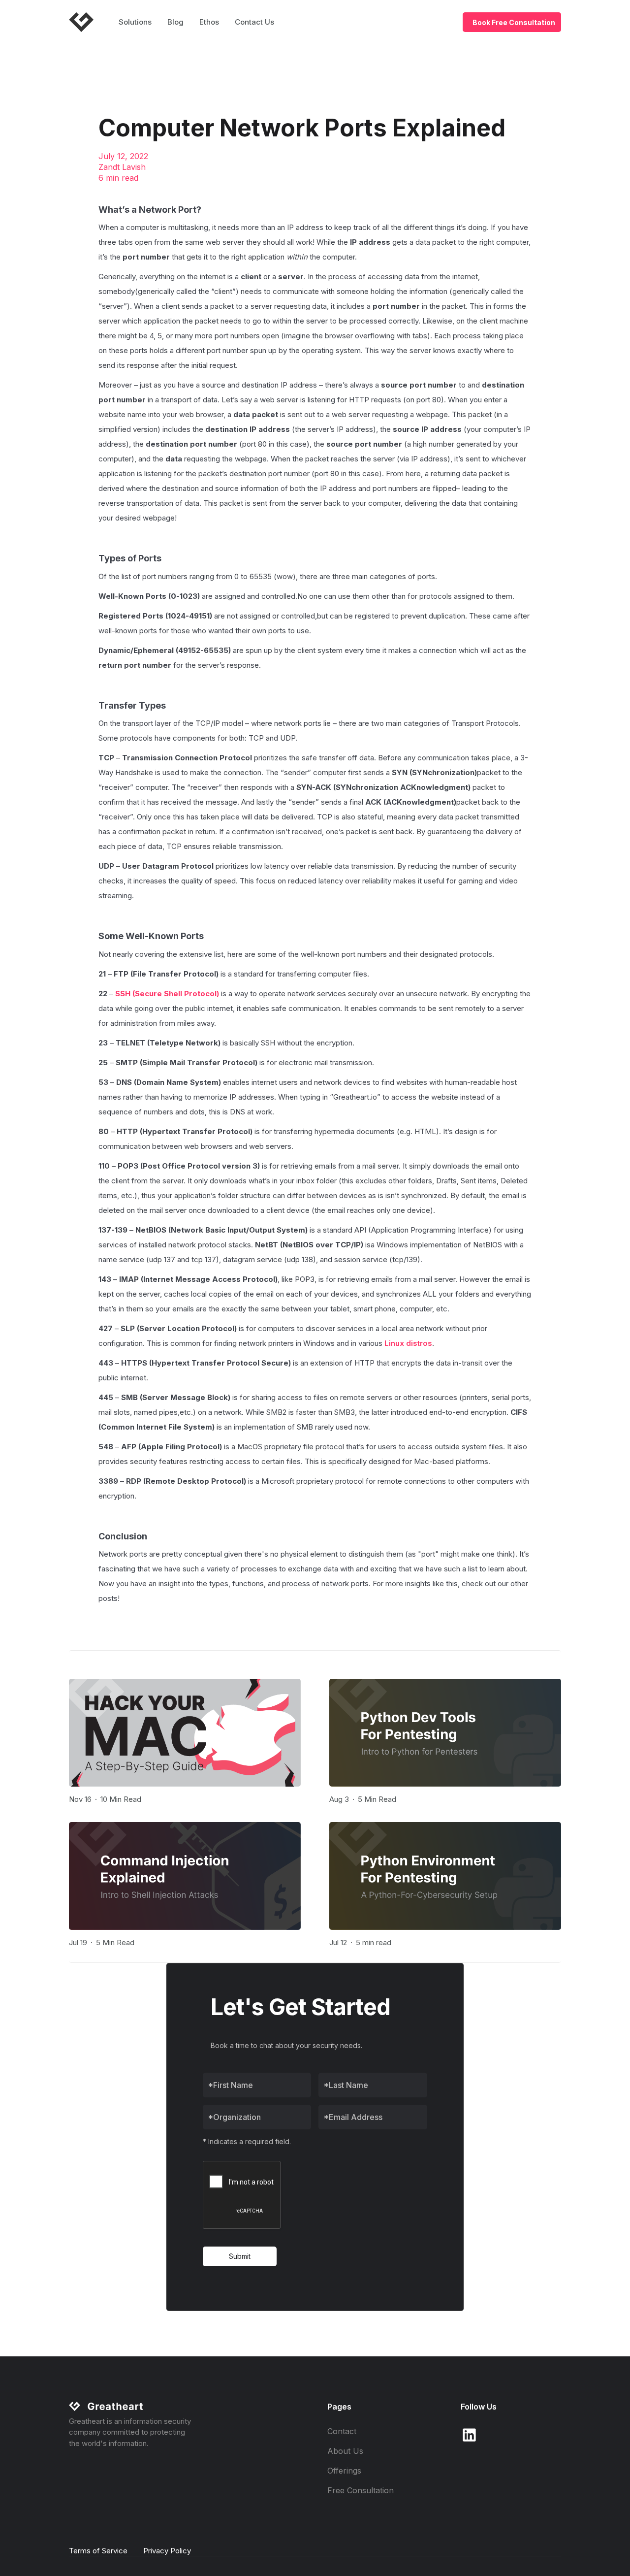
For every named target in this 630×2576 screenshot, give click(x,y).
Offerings (344, 2471)
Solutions (135, 22)
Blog (175, 22)
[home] (85, 22)
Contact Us (254, 22)
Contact (342, 2431)
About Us (345, 2451)
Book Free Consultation (514, 22)
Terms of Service (98, 2551)
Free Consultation (361, 2490)
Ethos (209, 22)
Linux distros (408, 1343)
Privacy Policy (167, 2551)
